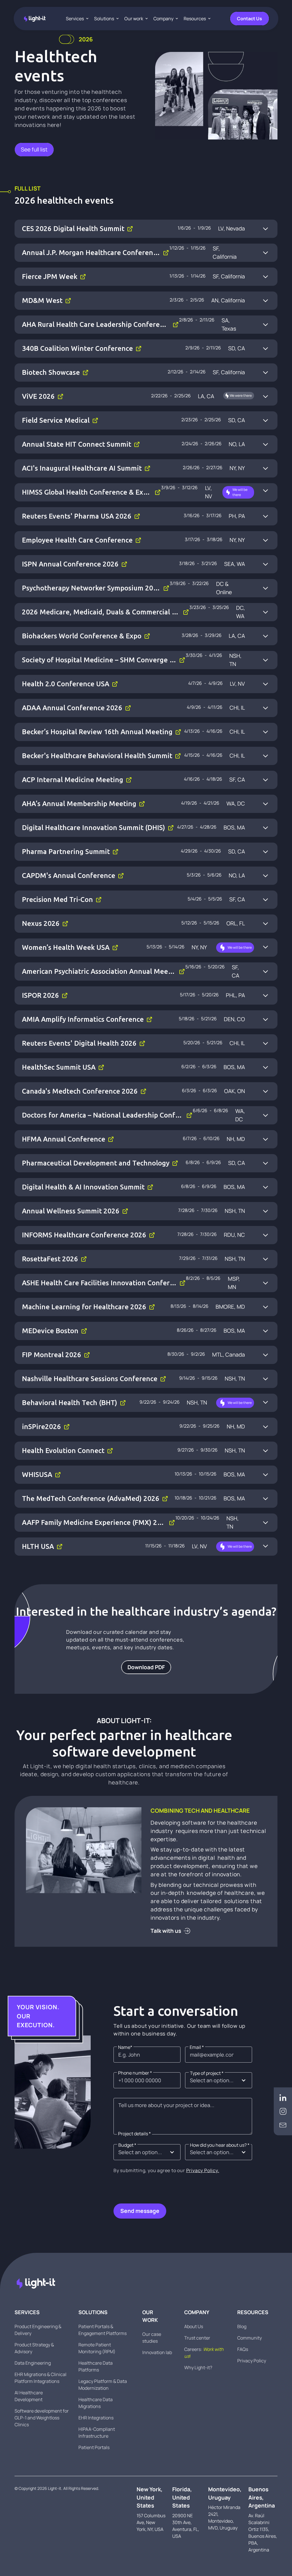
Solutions (104, 19)
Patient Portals (94, 2447)
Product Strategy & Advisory (34, 2348)
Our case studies (152, 2338)
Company (163, 19)
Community (250, 2338)
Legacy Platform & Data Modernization (103, 2385)
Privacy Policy (252, 2361)
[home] (35, 19)
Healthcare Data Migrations (96, 2403)
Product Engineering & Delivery (38, 2330)
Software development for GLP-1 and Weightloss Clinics (42, 2418)
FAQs (243, 2349)
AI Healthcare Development (29, 2396)
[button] (219, 2080)
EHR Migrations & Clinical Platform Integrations (40, 2378)
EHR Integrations (96, 2418)
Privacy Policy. (203, 2170)
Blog (242, 2326)
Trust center (197, 2338)
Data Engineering (33, 2363)
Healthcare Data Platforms (96, 2366)
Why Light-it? (198, 2367)
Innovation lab (157, 2352)
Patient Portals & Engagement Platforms (103, 2330)
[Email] (283, 2125)
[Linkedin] (283, 2098)
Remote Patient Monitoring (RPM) (97, 2348)
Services (75, 19)
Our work (134, 19)
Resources (195, 19)
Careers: (204, 2353)
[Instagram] (283, 2111)
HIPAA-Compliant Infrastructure (97, 2433)
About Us (194, 2326)
